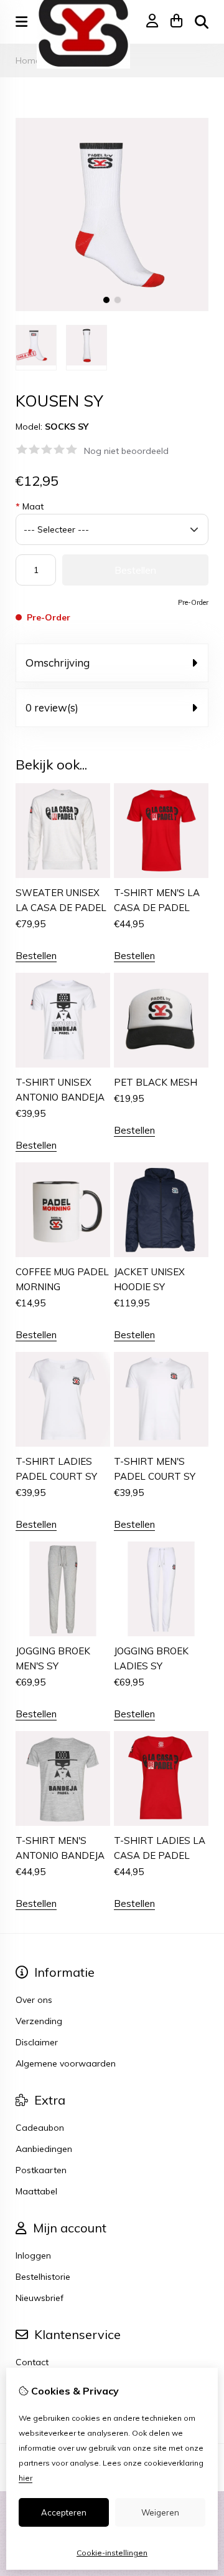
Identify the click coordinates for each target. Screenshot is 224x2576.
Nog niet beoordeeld (126, 451)
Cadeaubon (40, 2128)
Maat (30, 506)
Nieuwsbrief (40, 2298)
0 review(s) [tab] (52, 707)
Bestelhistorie (43, 2277)
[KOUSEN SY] (112, 308)
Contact (32, 2362)
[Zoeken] (202, 22)
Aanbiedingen (44, 2149)
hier (26, 2478)
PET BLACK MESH (156, 1082)
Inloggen (33, 2255)
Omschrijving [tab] (58, 663)
